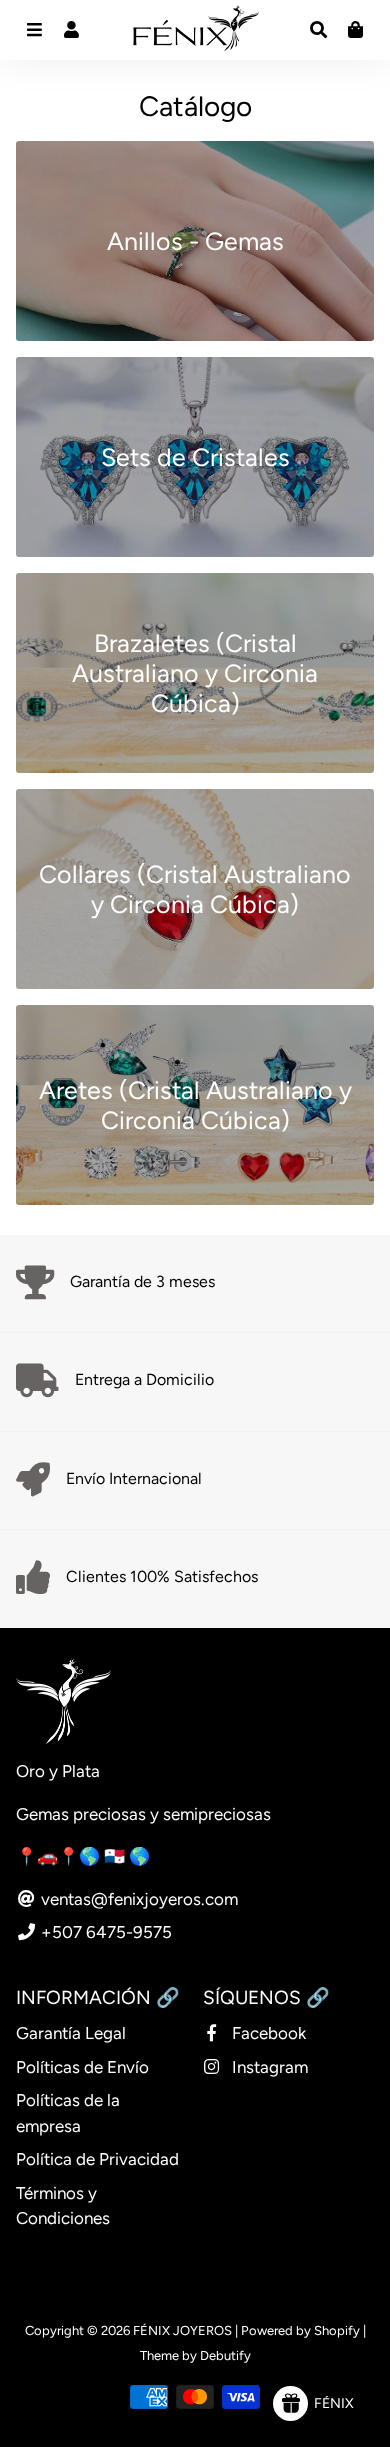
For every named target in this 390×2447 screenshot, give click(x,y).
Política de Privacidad (97, 2159)
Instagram (268, 2067)
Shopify (337, 2330)
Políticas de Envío (82, 2067)
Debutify (225, 2355)
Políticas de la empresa (68, 2113)
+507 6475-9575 (104, 1932)
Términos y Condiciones (63, 2206)
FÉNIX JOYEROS (182, 2330)
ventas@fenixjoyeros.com (137, 1899)
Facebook (267, 2033)
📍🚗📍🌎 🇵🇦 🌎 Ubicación (123, 1856)
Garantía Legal (71, 2033)
